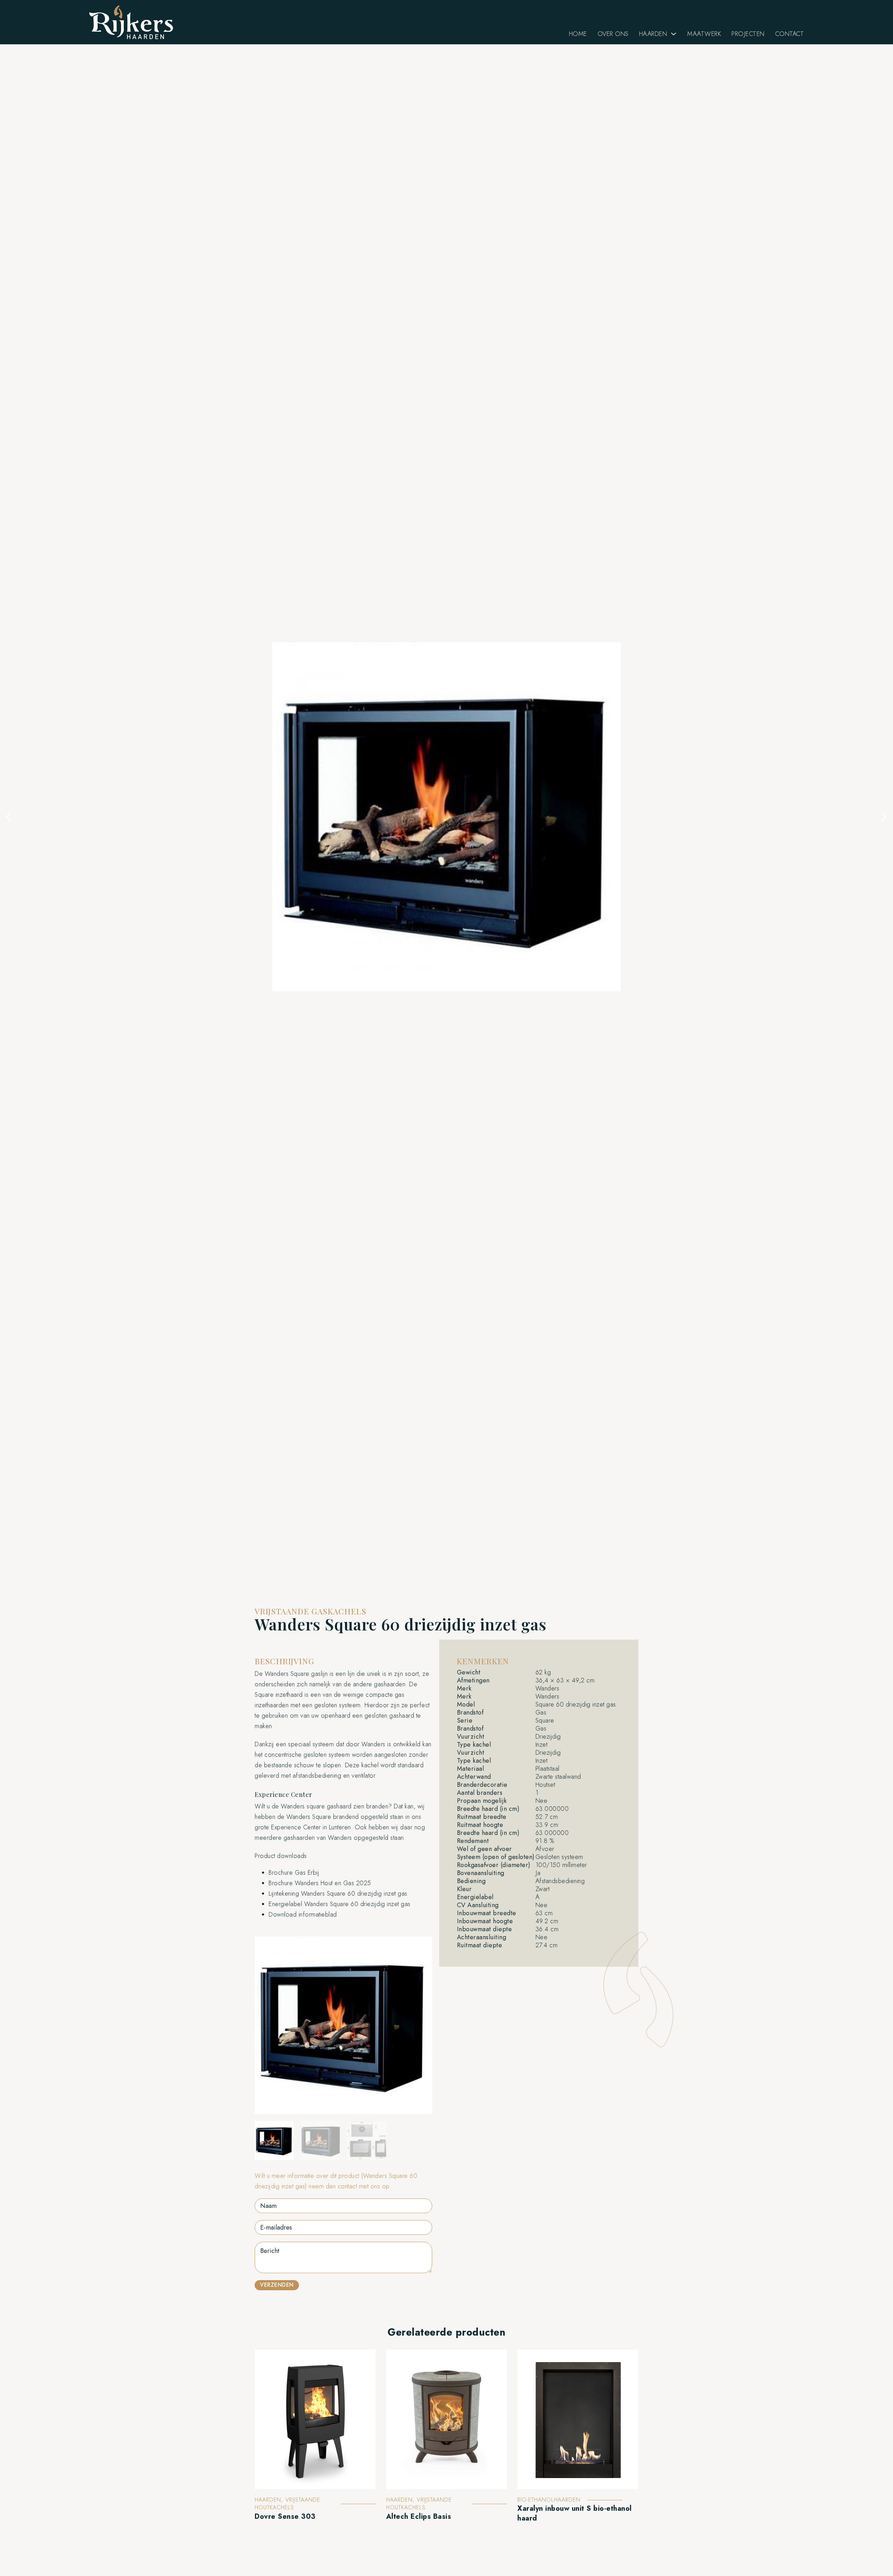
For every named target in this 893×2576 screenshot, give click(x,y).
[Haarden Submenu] (674, 34)
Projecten (748, 34)
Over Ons (613, 34)
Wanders (277, 1674)
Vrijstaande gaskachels (310, 1611)
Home (578, 34)
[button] (9, 817)
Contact (790, 34)
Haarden (653, 34)
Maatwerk (704, 34)
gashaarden (390, 1684)
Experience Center (296, 1827)
